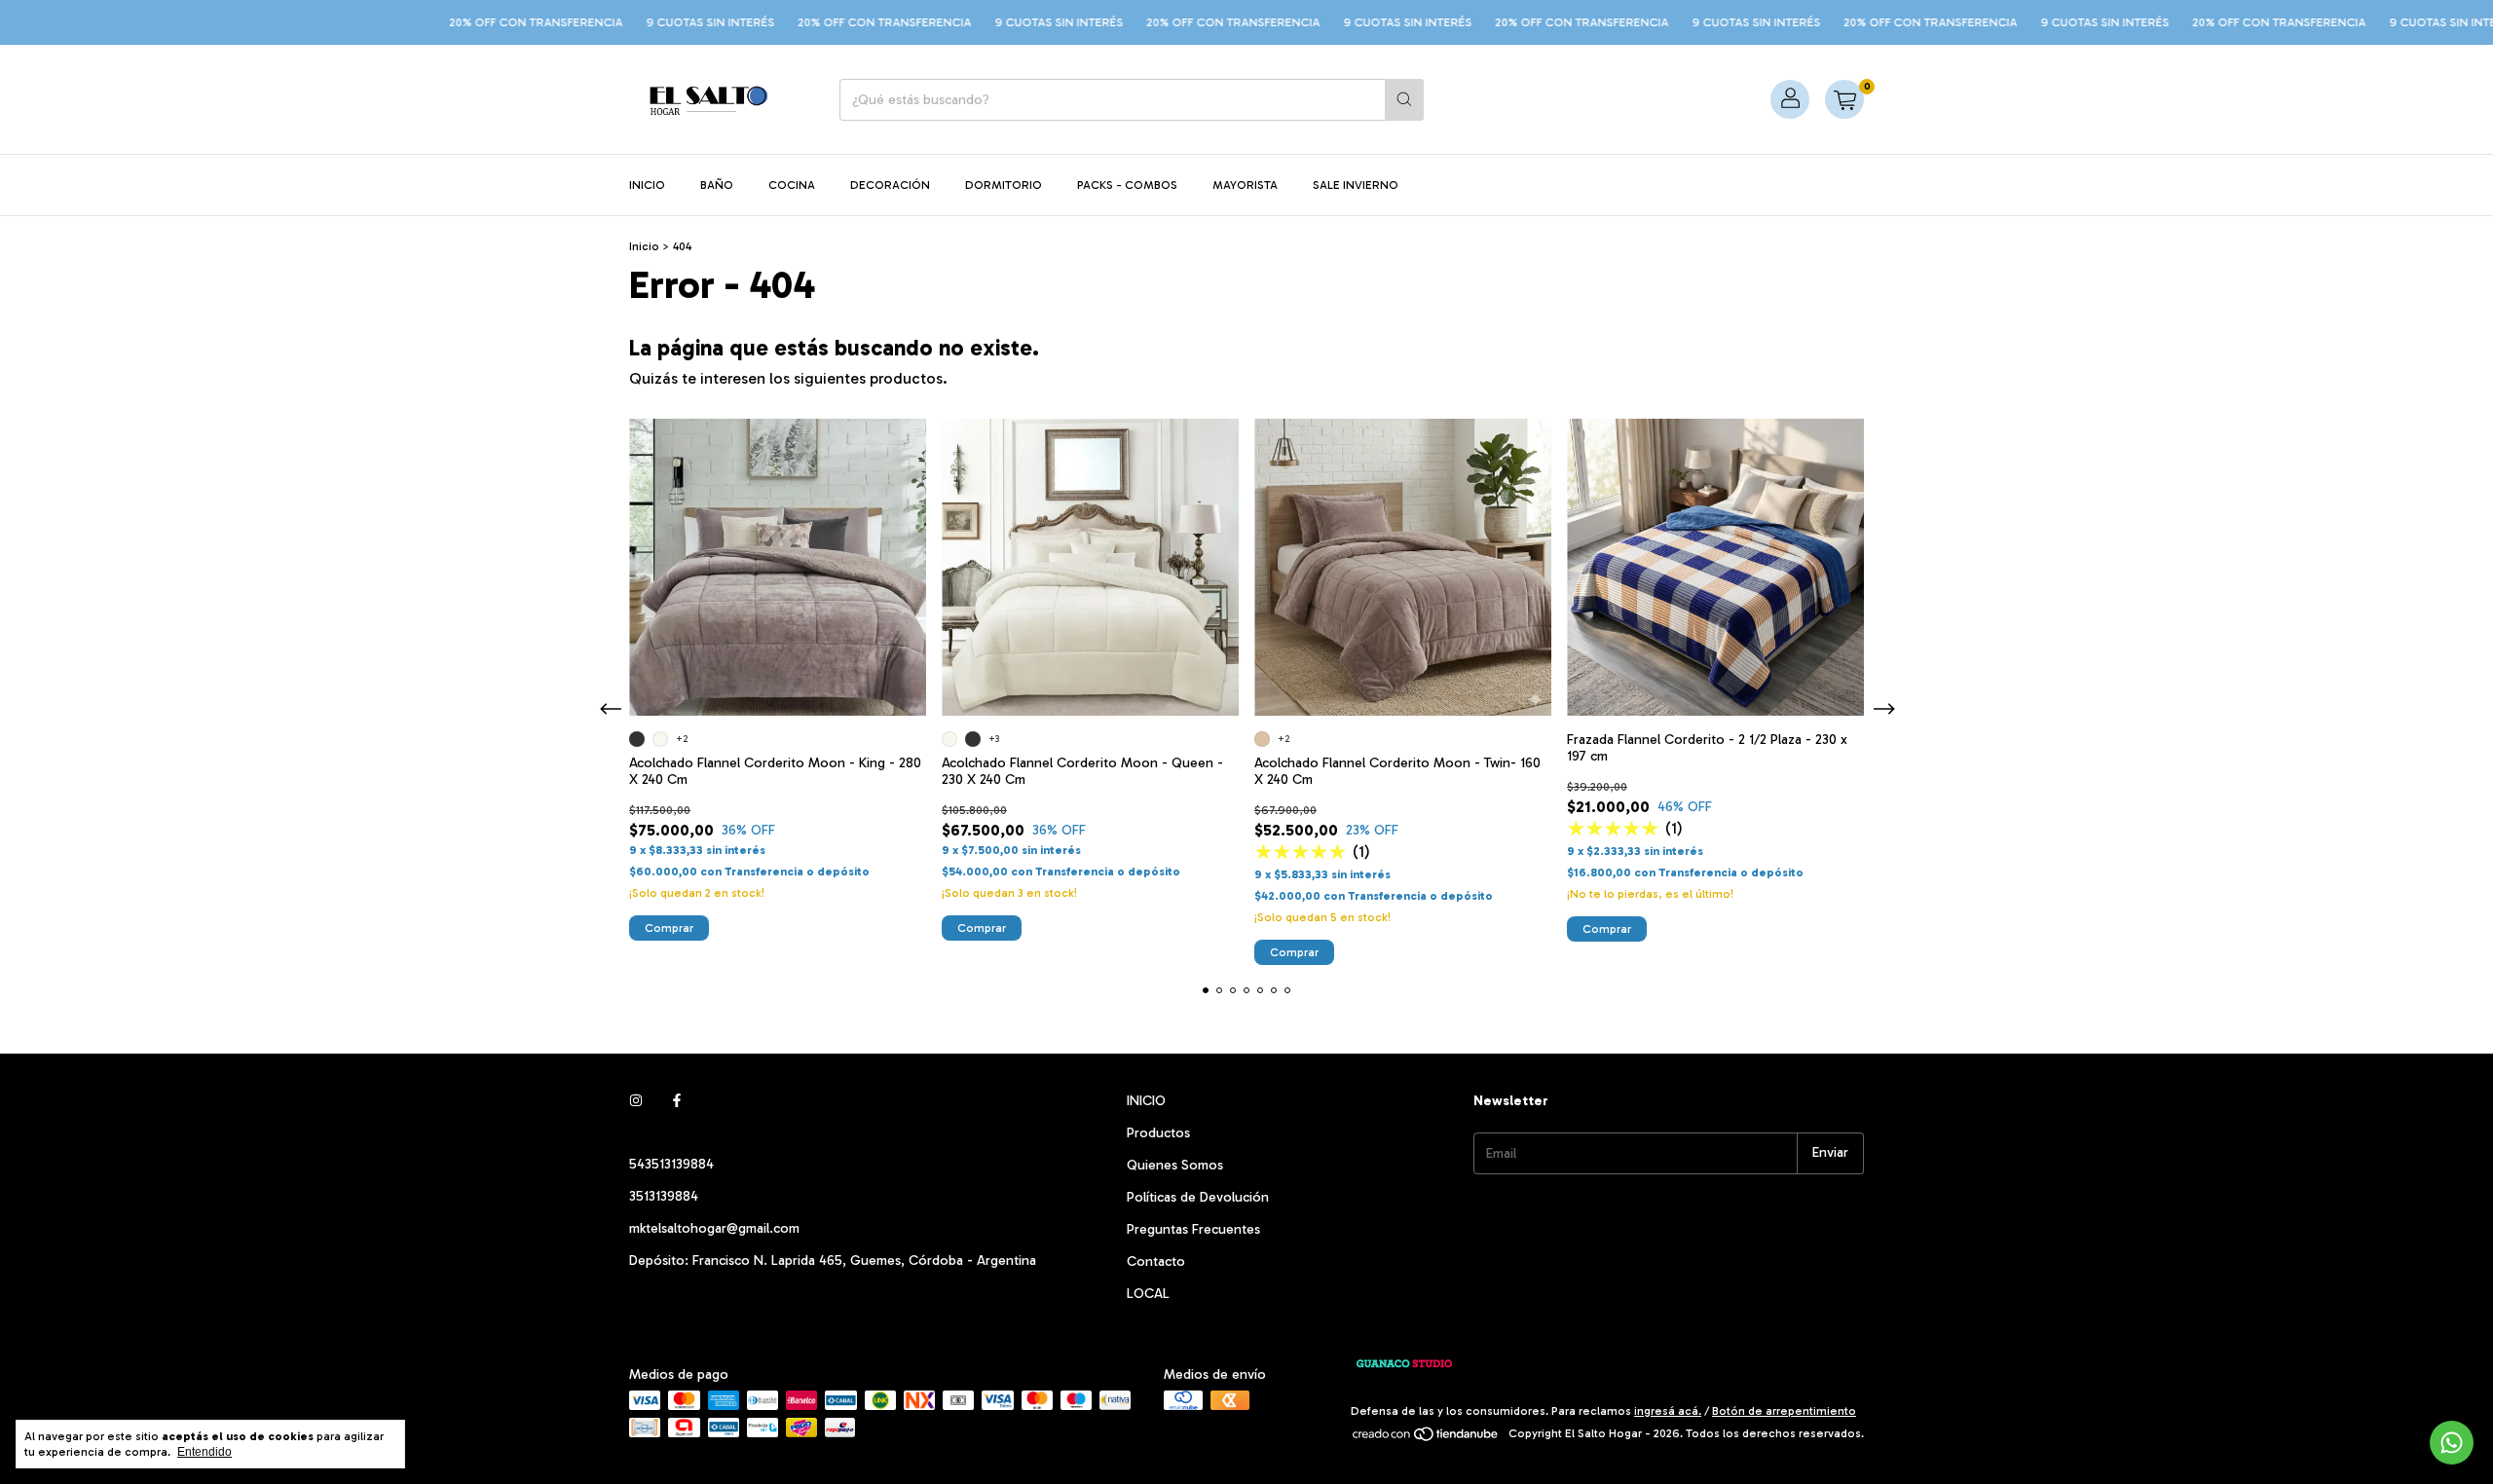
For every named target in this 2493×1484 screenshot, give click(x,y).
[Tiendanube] (1426, 1438)
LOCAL (1148, 1294)
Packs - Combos (1127, 185)
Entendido (205, 1452)
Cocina (792, 185)
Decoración (890, 185)
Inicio (647, 185)
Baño (717, 185)
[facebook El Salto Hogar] (677, 1101)
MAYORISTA (1245, 185)
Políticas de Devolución (1198, 1197)
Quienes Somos (1175, 1165)
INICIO (1146, 1101)
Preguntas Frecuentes (1193, 1229)
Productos (1158, 1133)
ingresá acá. (1668, 1411)
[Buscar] (1404, 100)
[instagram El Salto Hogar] (636, 1101)
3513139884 (664, 1196)
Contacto (1156, 1261)
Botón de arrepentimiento (1784, 1411)
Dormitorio (1004, 185)
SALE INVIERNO (1356, 185)
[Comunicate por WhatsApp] (2452, 1443)
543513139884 (671, 1164)
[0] (1844, 99)
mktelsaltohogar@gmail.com (714, 1228)
